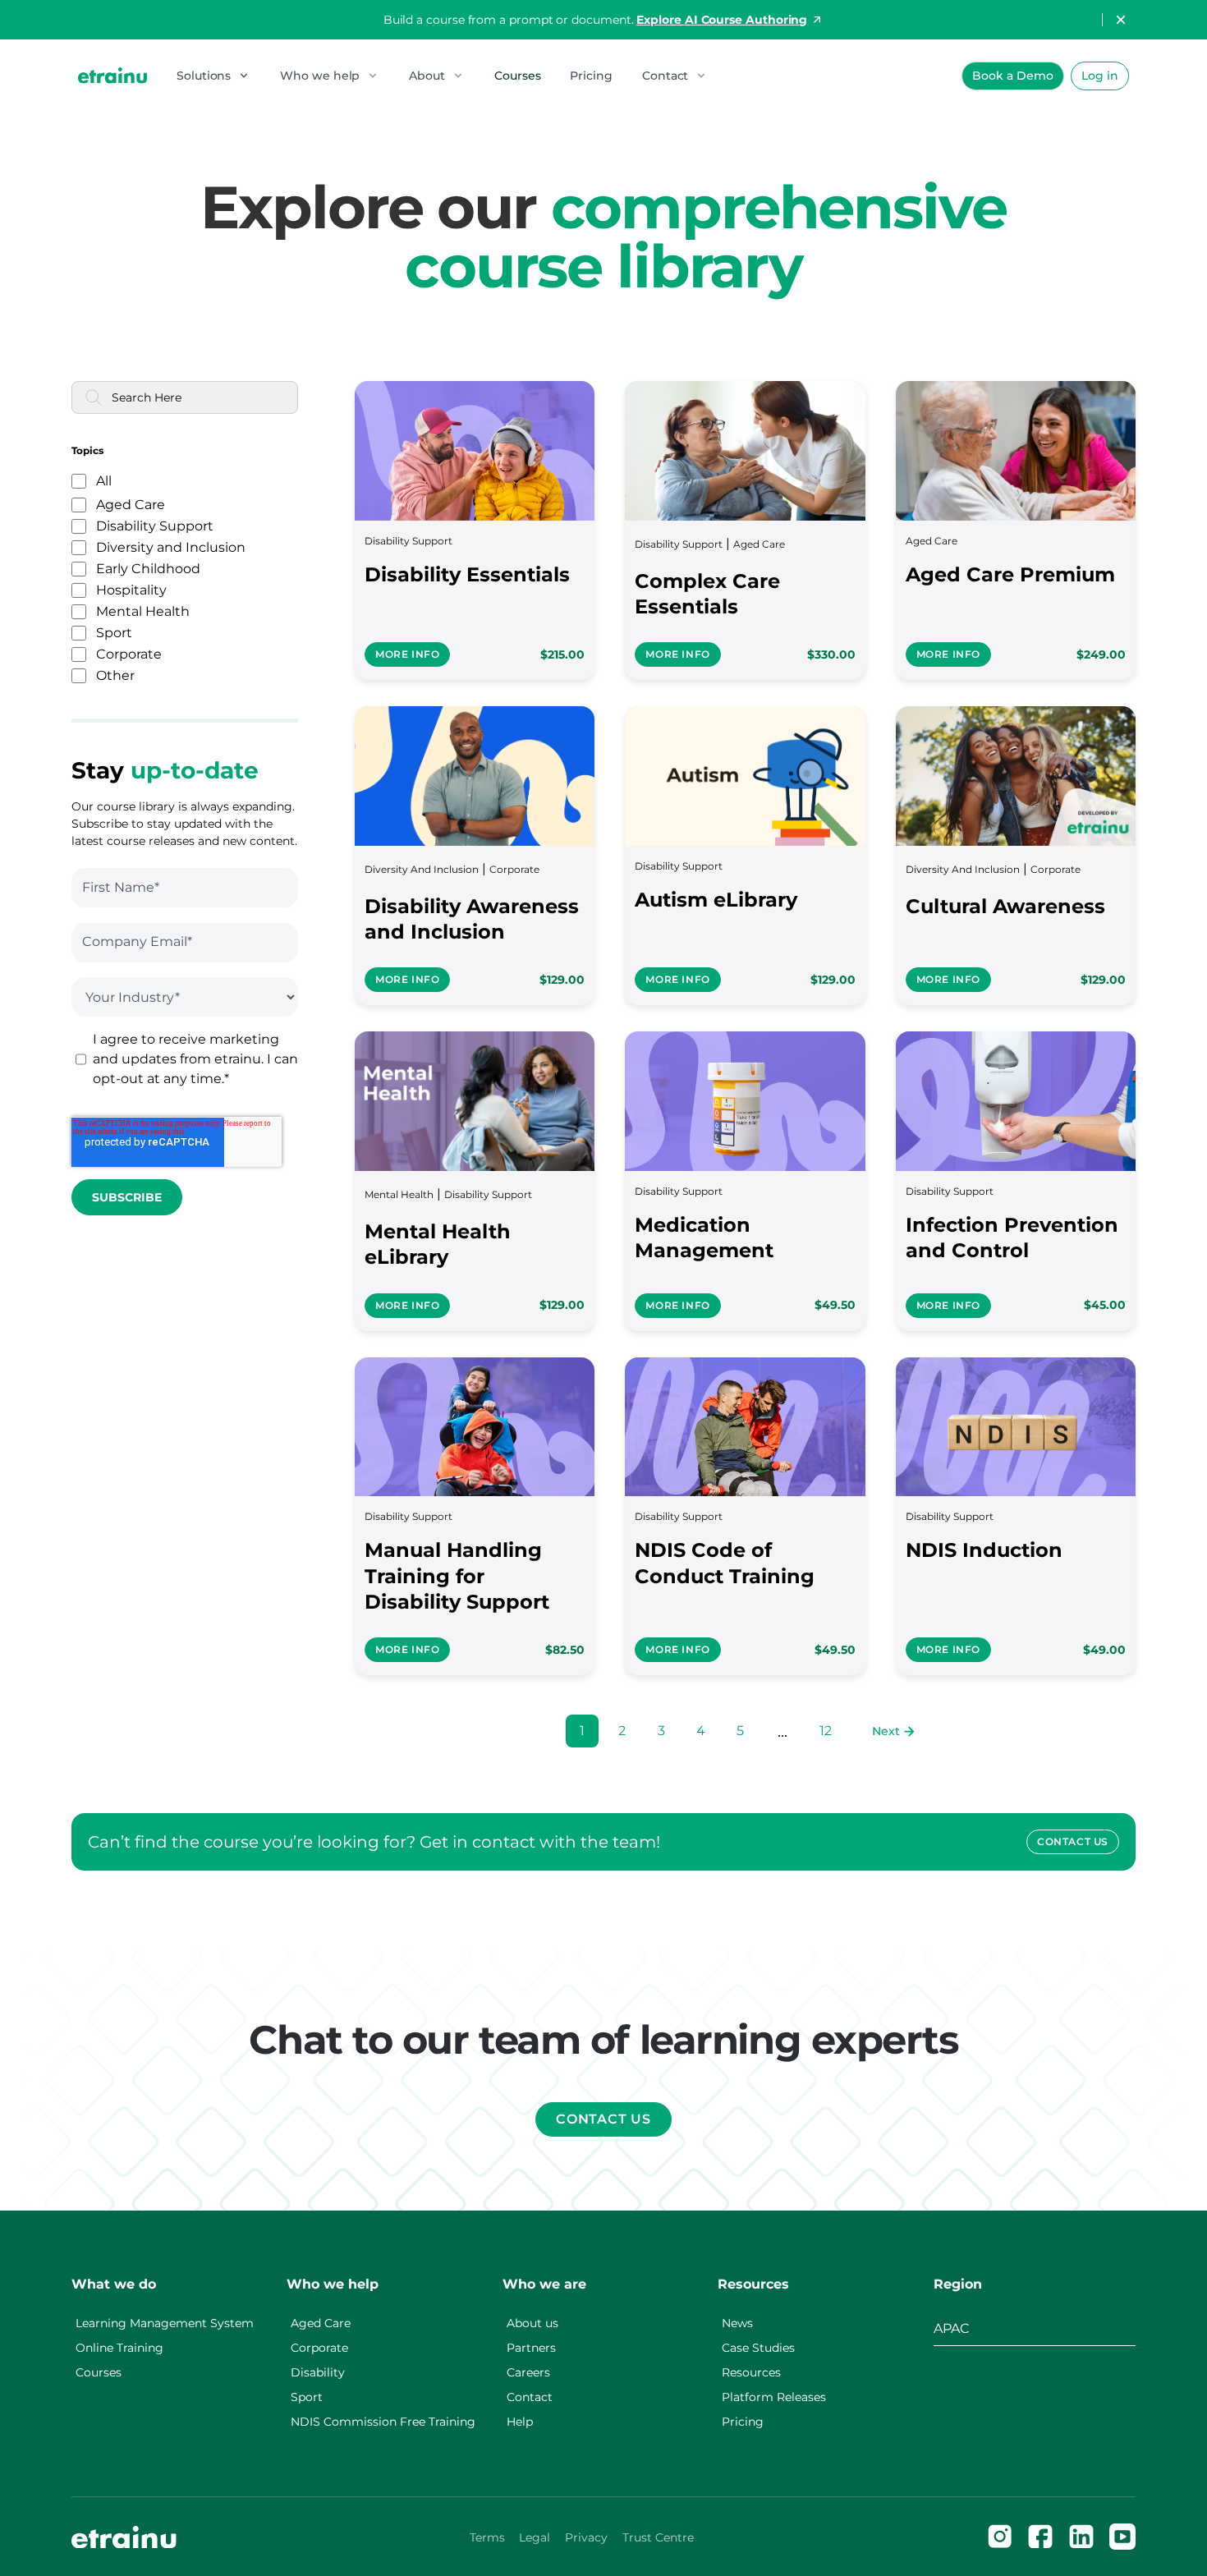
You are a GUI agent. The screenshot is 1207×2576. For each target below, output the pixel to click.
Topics (87, 451)
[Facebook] (1040, 2537)
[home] (112, 75)
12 (826, 1731)
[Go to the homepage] (124, 2537)
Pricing (591, 76)
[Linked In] (1081, 2537)
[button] (213, 76)
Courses (517, 76)
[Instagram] (1000, 2537)
